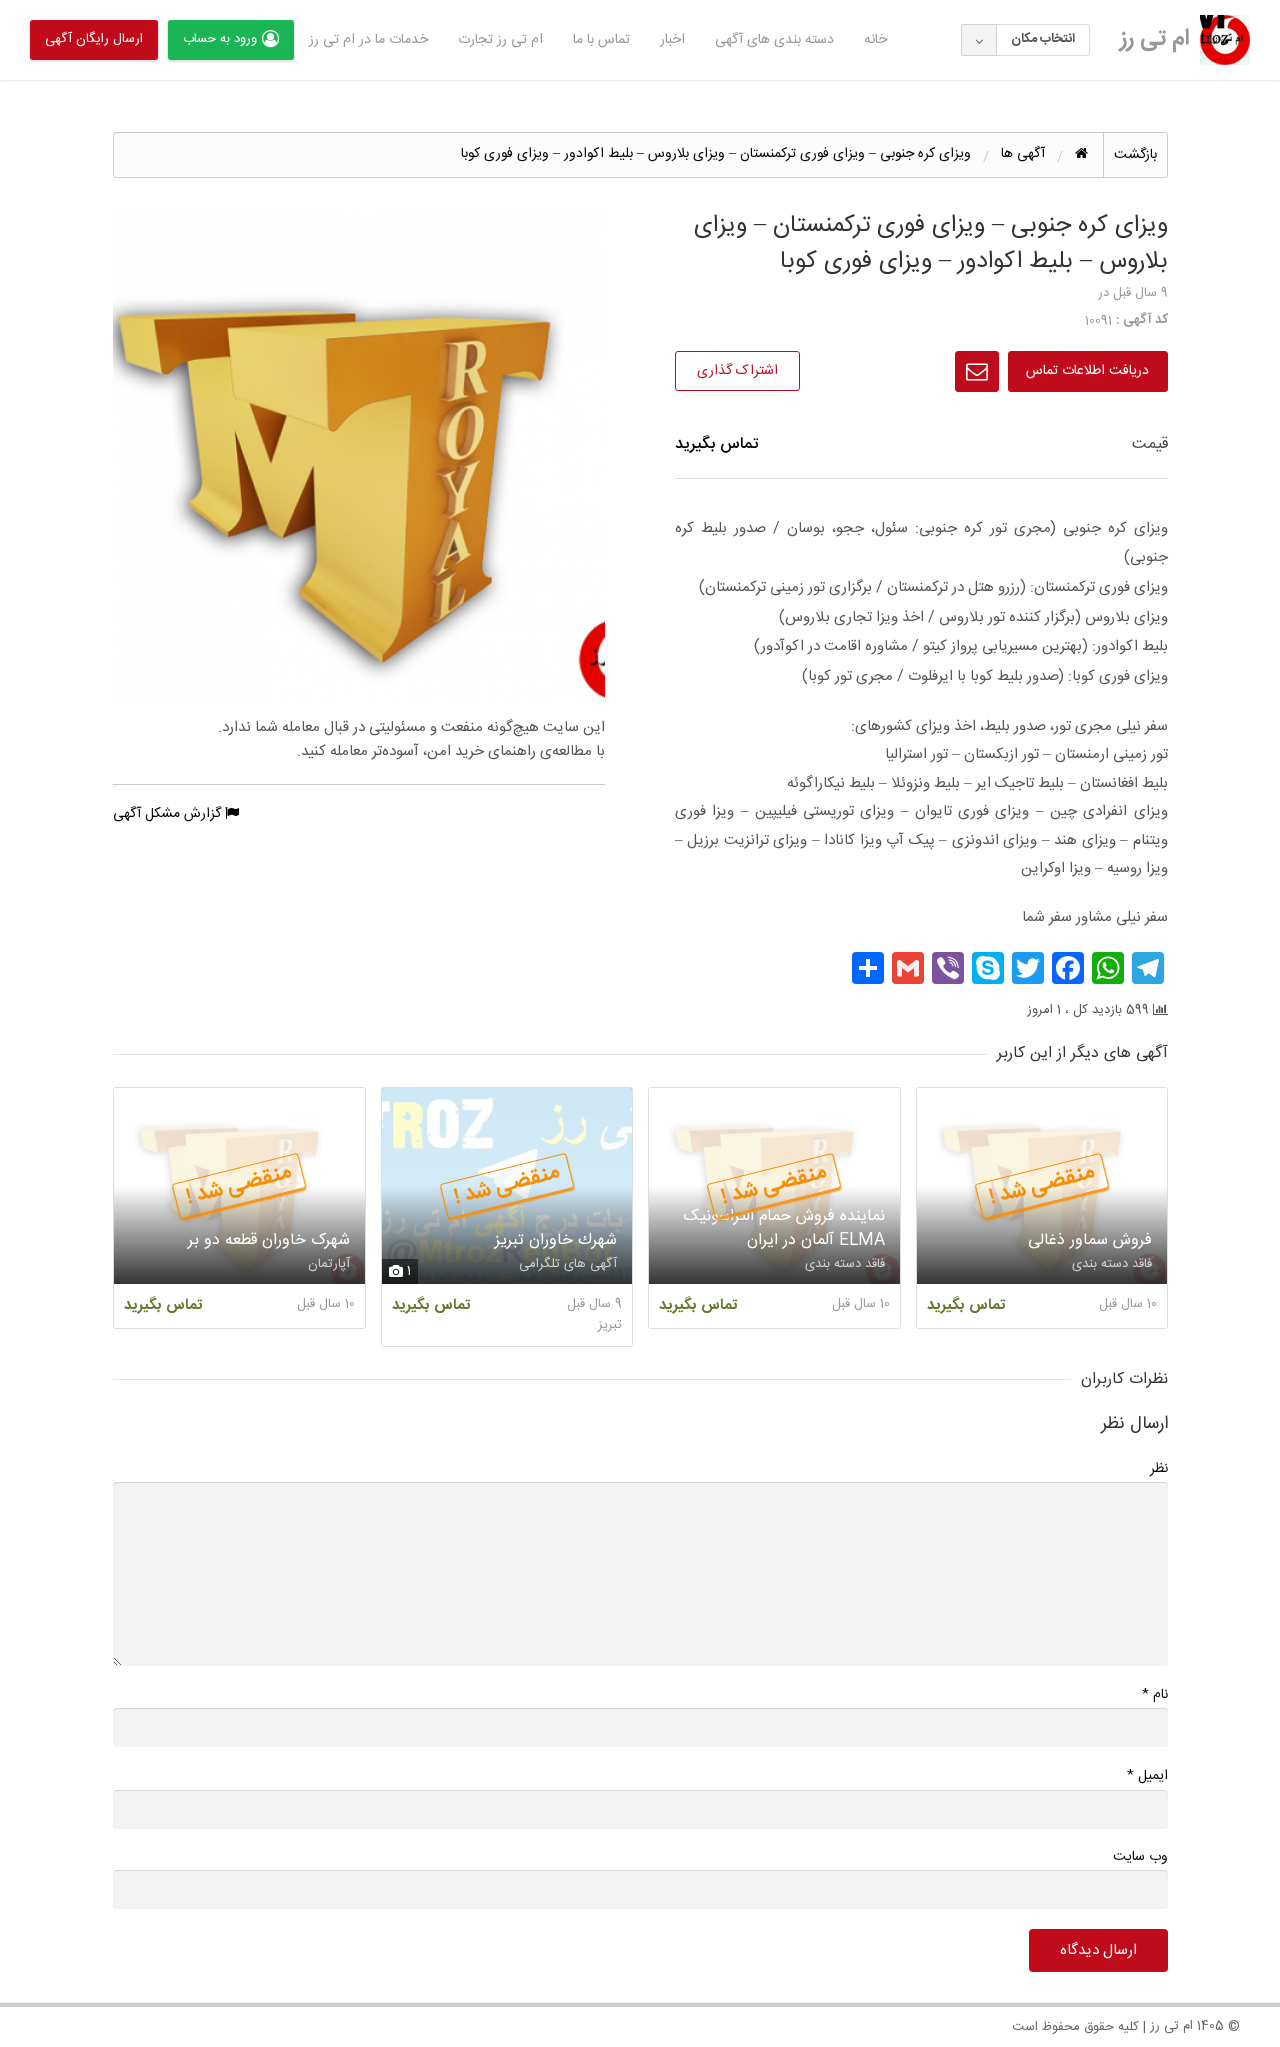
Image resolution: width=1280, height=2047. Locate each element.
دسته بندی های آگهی (774, 40)
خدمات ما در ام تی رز (368, 40)
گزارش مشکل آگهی (169, 814)
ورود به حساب (220, 39)
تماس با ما (601, 40)
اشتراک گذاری (737, 371)
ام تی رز (1155, 39)
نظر (1159, 1469)
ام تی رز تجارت (500, 40)
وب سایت (1140, 1857)
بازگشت (1135, 155)
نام (1155, 1694)
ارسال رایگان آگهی (94, 39)
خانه (875, 40)
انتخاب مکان (1043, 39)
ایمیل (1147, 1775)
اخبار (672, 40)
